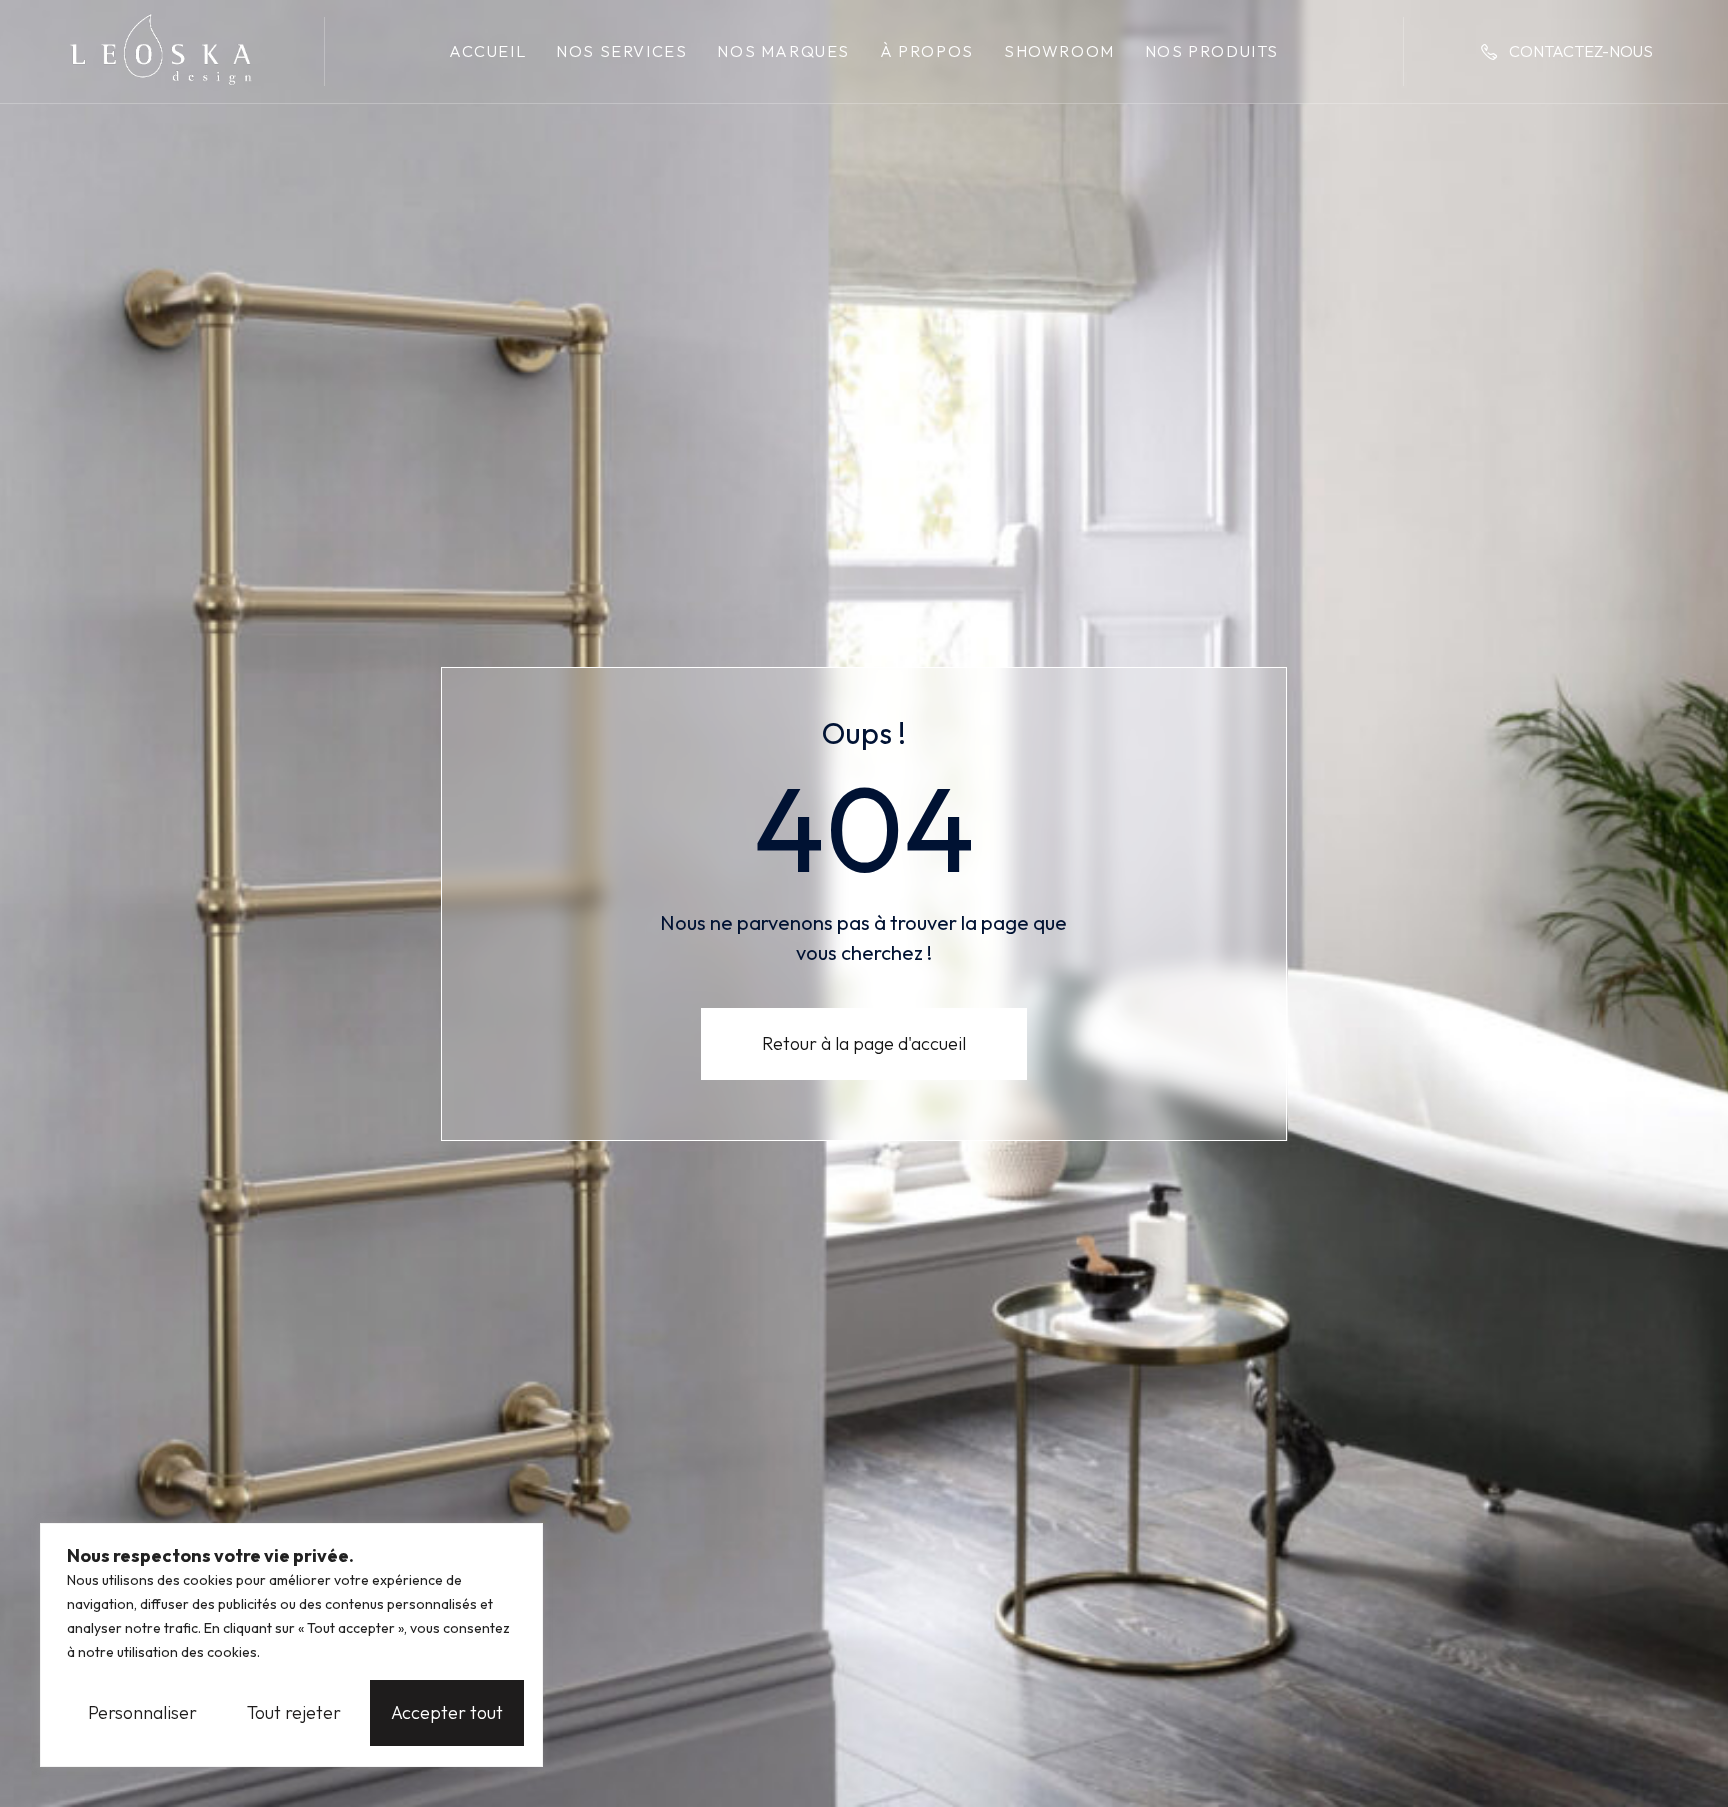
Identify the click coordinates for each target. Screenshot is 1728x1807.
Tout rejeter (294, 1712)
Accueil (487, 51)
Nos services (621, 51)
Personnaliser (142, 1712)
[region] (291, 1645)
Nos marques (783, 51)
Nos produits (1212, 51)
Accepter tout (447, 1712)
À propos (927, 51)
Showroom (1059, 51)
